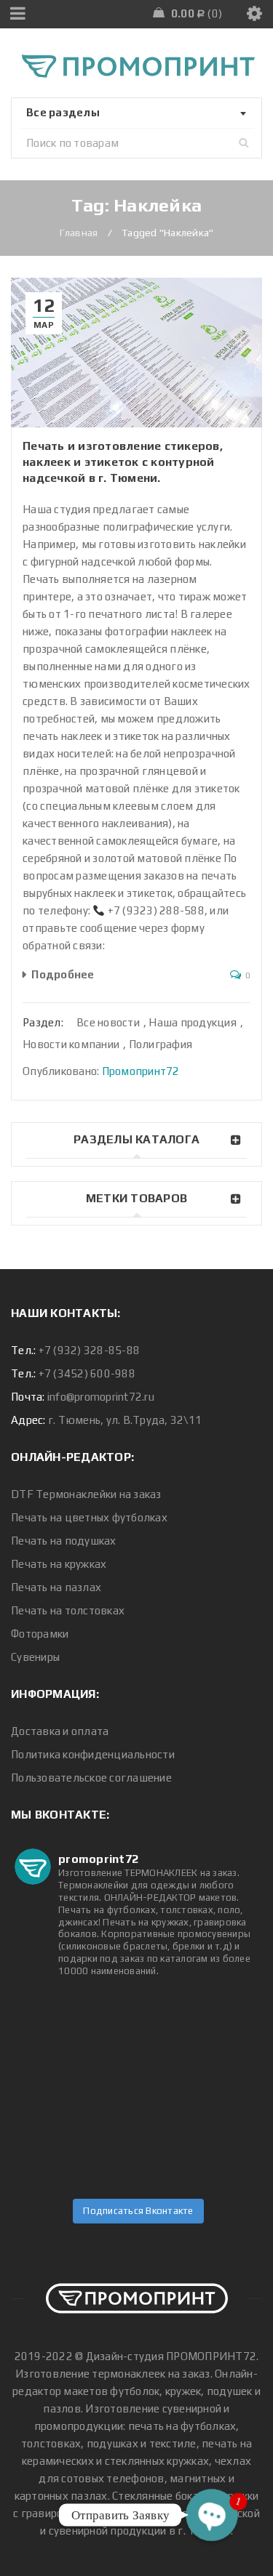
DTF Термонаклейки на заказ (86, 1494)
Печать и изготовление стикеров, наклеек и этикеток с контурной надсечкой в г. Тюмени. (123, 462)
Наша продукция (193, 1022)
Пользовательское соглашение (91, 1778)
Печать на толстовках (68, 1610)
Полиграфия (161, 1044)
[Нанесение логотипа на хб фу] (55, 2033)
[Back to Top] (137, 2290)
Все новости (108, 1022)
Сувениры (35, 1657)
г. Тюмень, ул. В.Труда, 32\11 (125, 1420)
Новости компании (71, 1044)
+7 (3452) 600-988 (87, 1373)
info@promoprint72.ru (101, 1397)
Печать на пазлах (56, 1587)
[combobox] (136, 113)
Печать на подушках (64, 1541)
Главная (79, 233)
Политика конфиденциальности (93, 1754)
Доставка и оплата (60, 1731)
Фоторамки (40, 1634)
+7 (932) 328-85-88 (90, 1350)
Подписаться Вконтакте (138, 2211)
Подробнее (63, 974)
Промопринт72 (141, 1071)
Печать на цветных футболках (89, 1517)
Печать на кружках (59, 1564)
